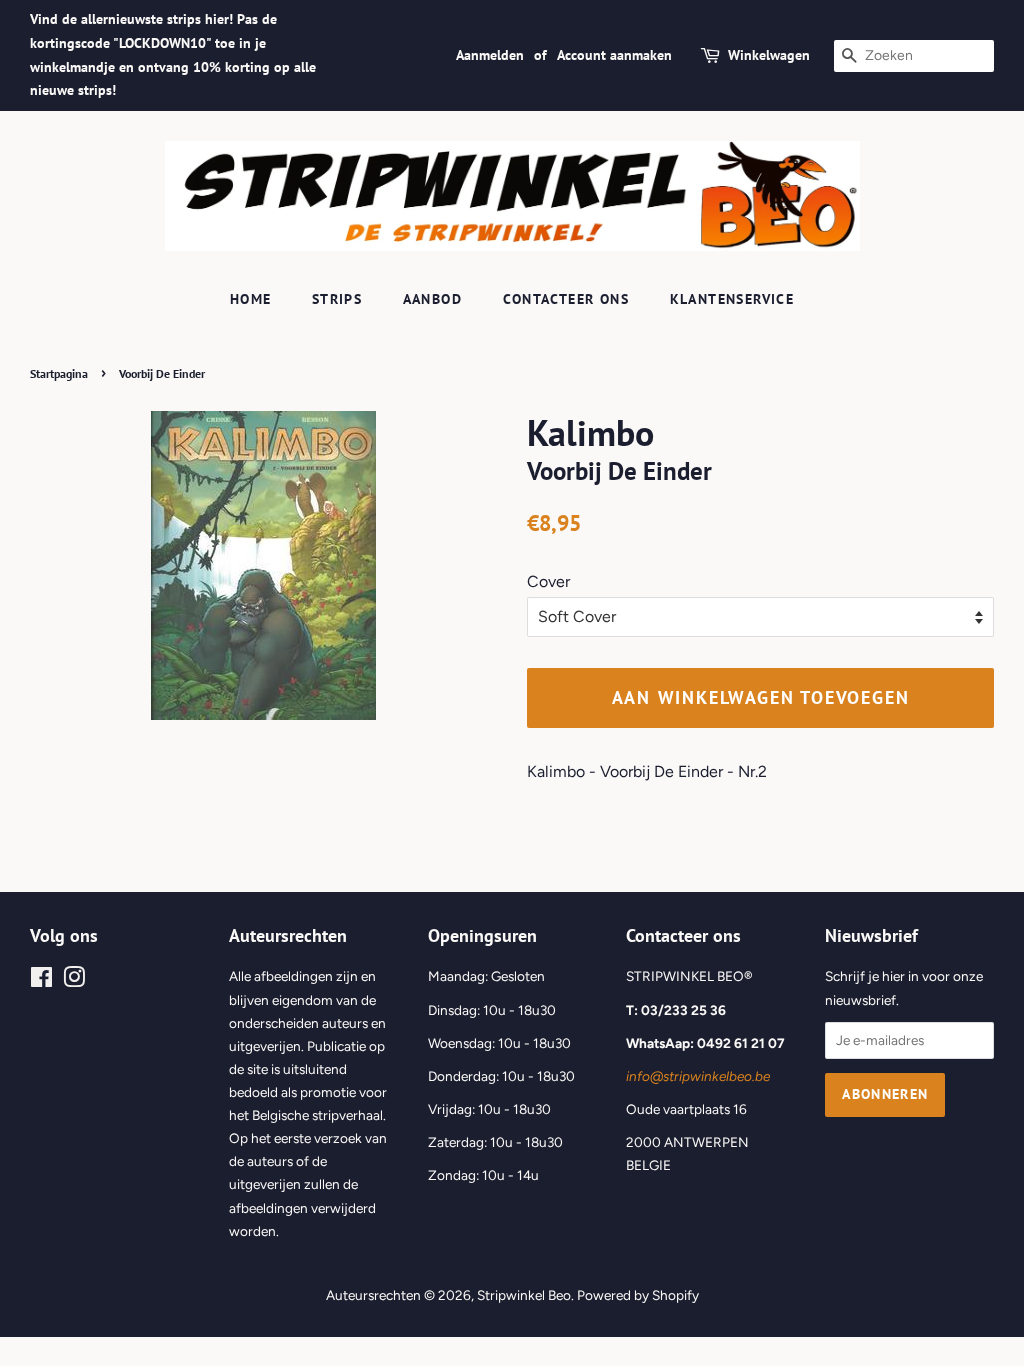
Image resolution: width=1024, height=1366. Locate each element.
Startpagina (59, 373)
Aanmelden (490, 55)
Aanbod (432, 299)
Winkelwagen (769, 55)
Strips (337, 299)
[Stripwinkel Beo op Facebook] (41, 981)
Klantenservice (732, 299)
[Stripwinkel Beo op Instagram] (74, 981)
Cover (548, 581)
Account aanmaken (614, 55)
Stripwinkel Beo (524, 1295)
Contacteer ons (566, 299)
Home (251, 299)
